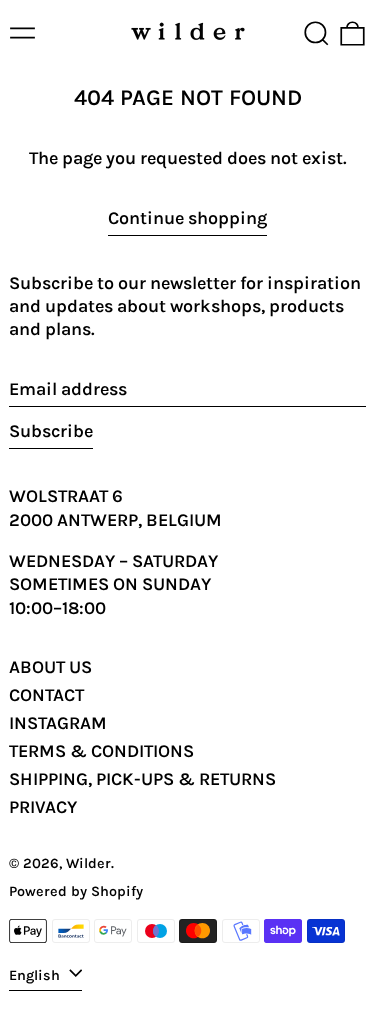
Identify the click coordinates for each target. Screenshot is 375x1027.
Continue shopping (187, 218)
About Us (50, 667)
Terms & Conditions (101, 751)
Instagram (58, 723)
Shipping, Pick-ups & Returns (142, 779)
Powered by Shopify (76, 891)
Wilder (88, 863)
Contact (46, 695)
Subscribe (51, 431)
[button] (316, 33)
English (36, 974)
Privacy (43, 807)
